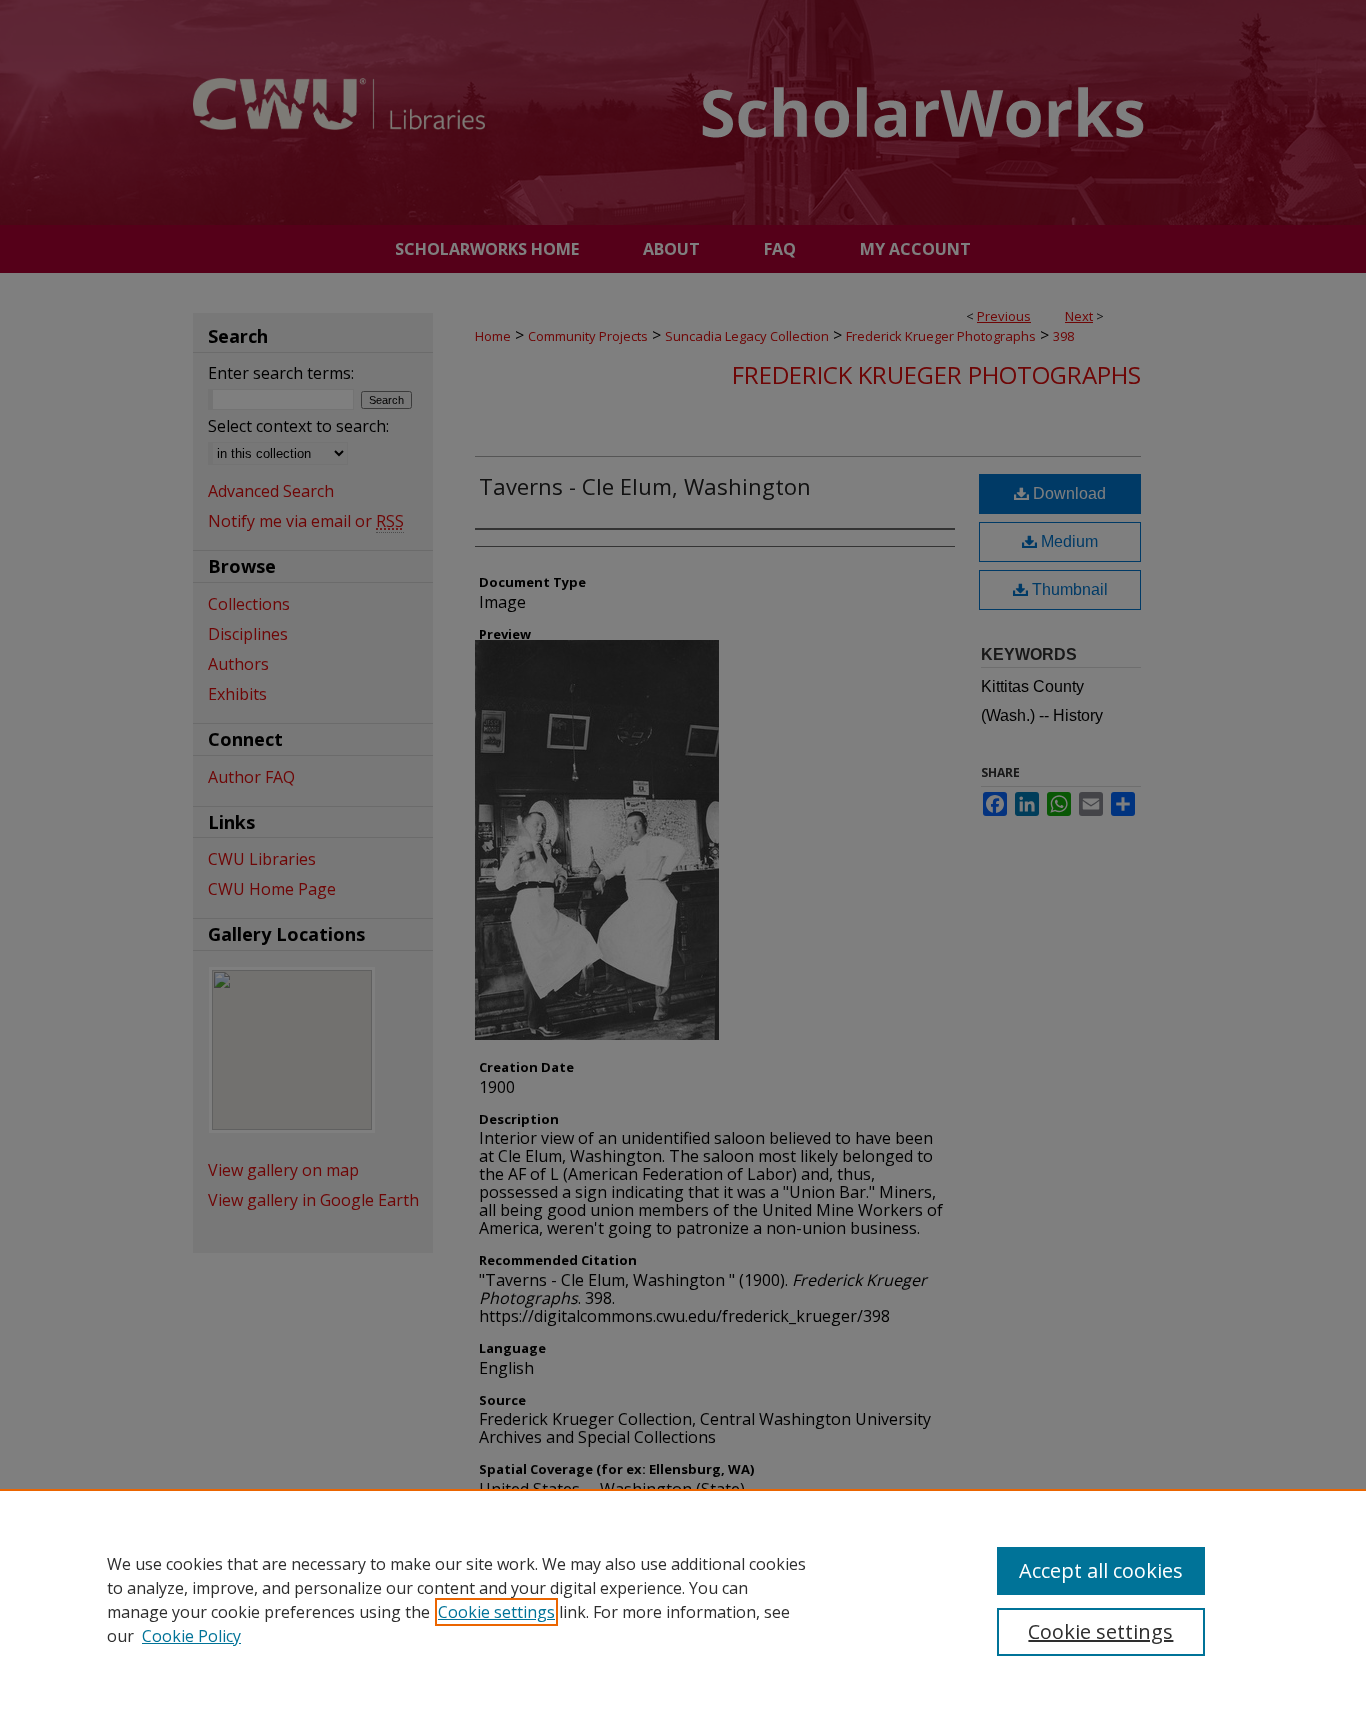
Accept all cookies (1101, 1570)
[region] (683, 1599)
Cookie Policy (191, 1636)
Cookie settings (496, 1612)
